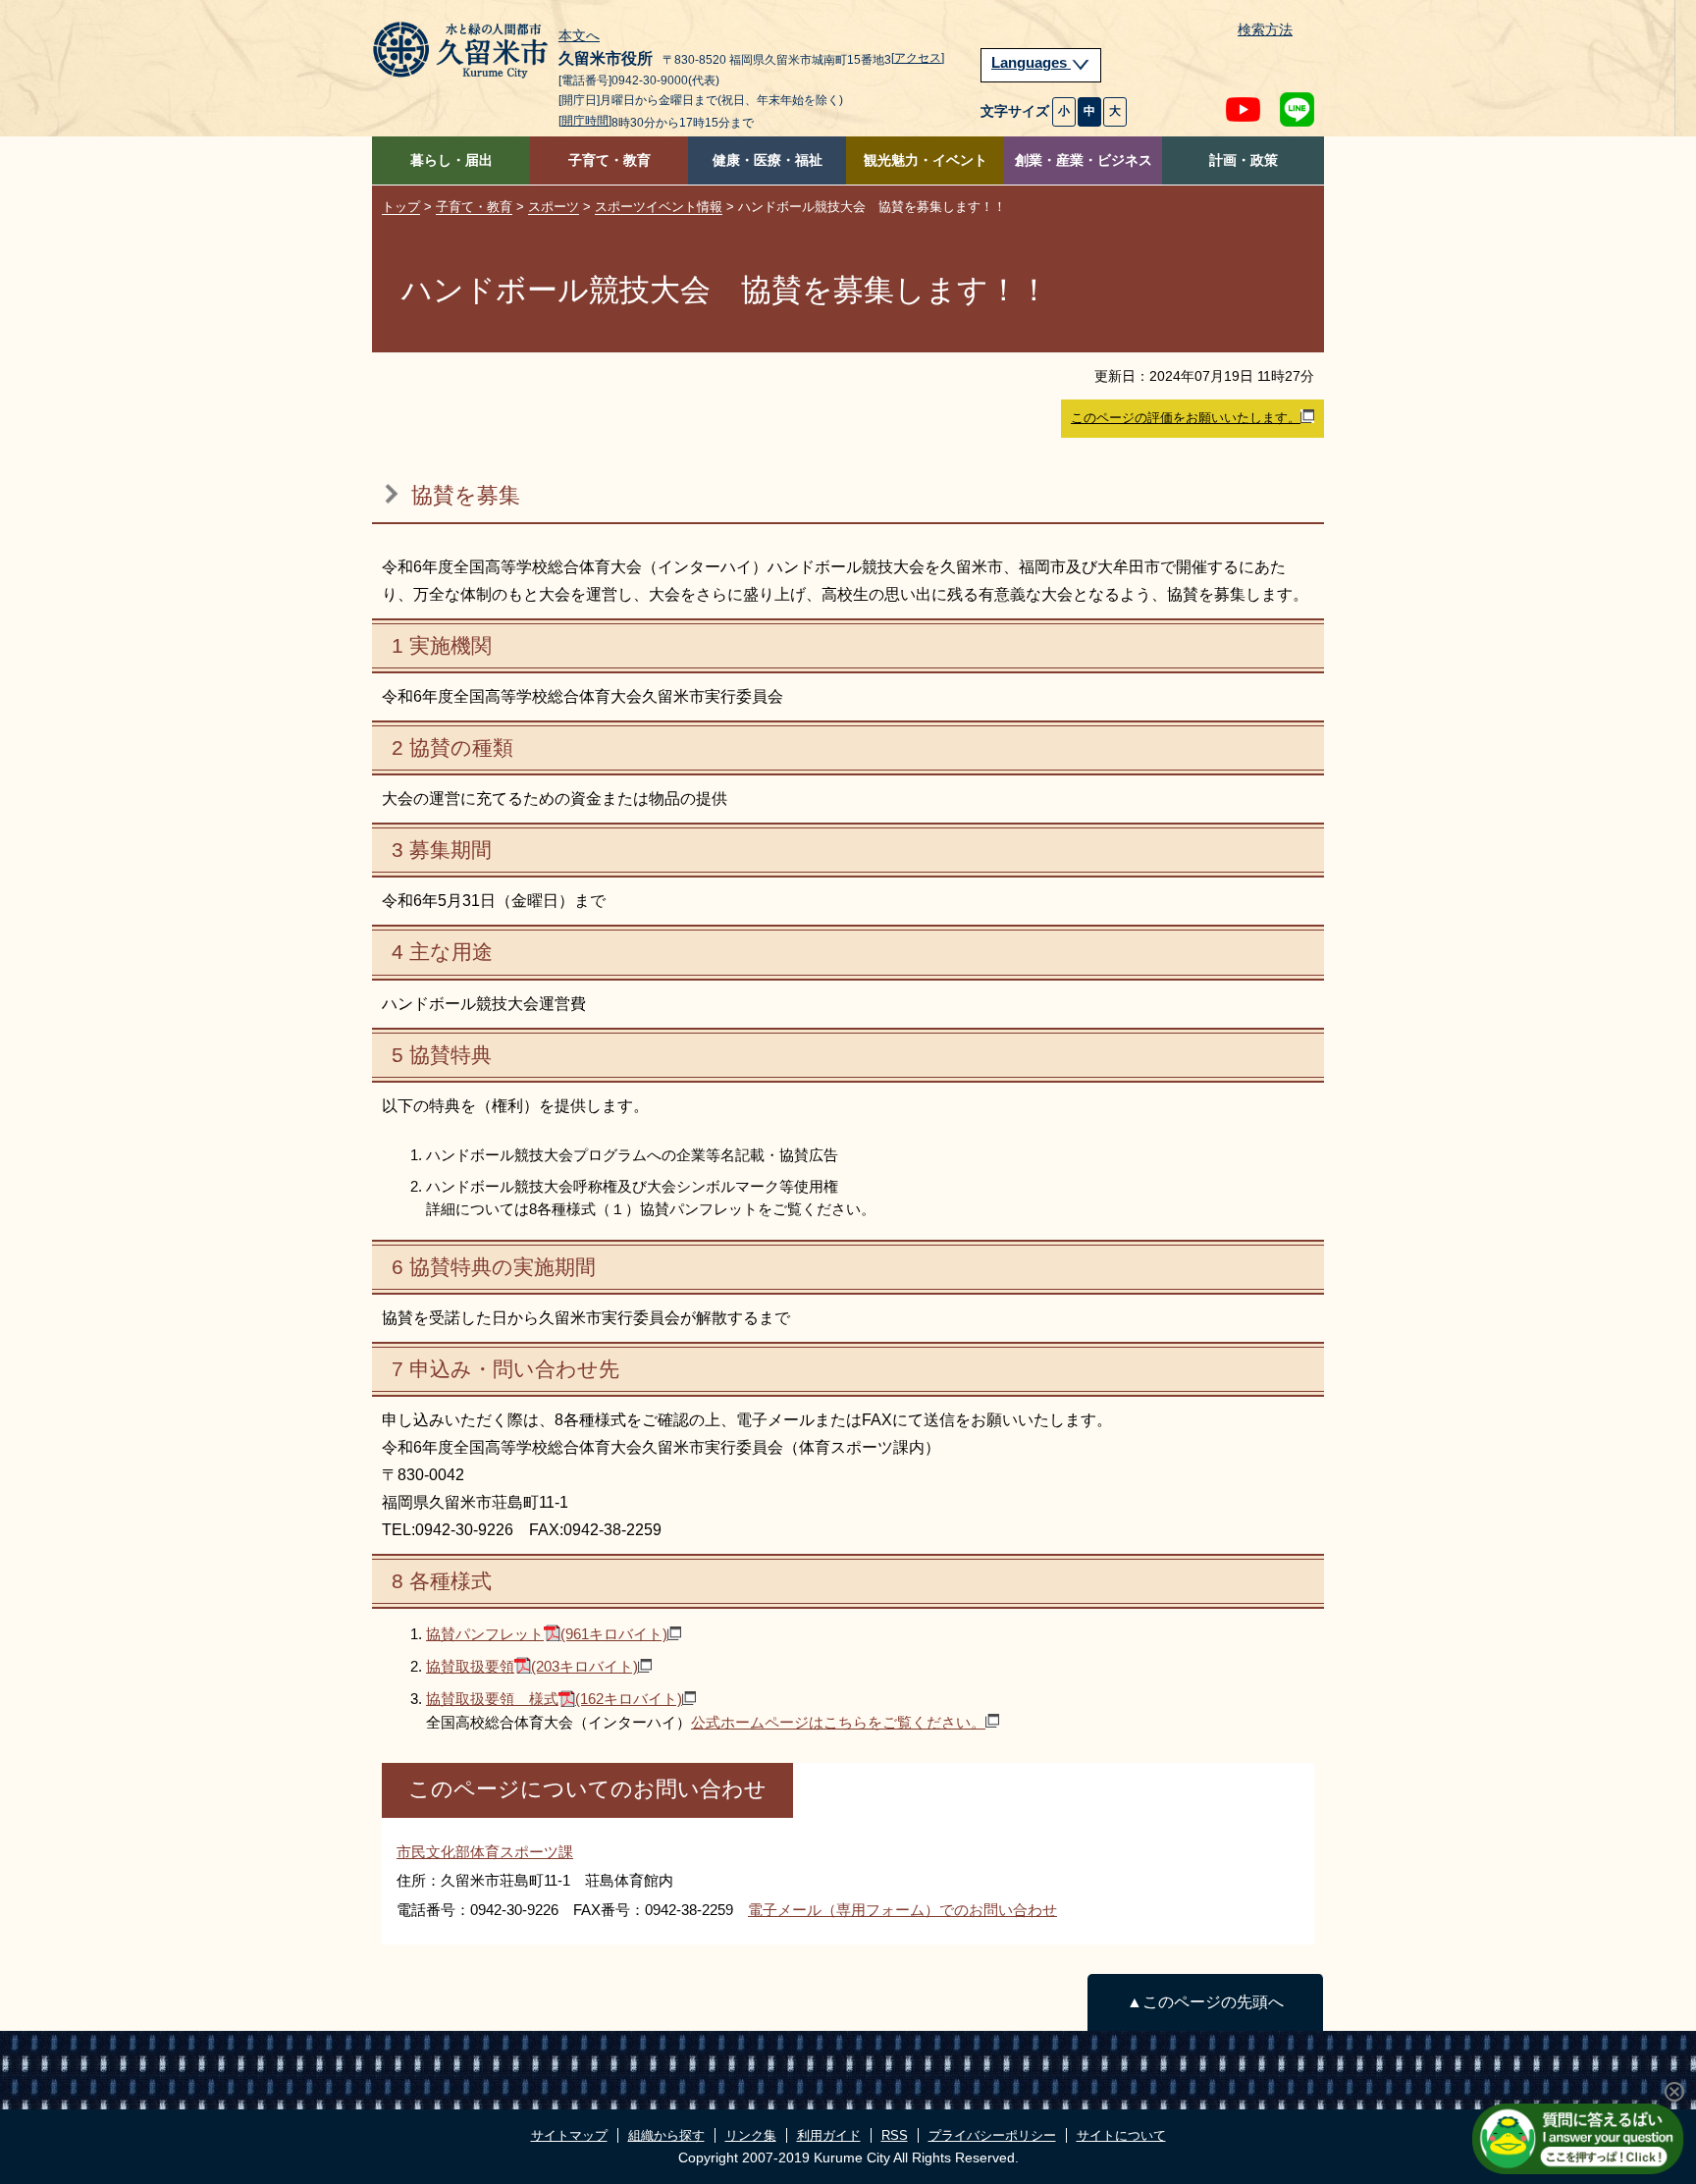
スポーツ (554, 207)
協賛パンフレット (547, 1634)
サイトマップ (569, 2135)
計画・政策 (1244, 160)
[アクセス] (918, 58)
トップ (401, 207)
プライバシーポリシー (992, 2135)
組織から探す (666, 2135)
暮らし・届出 (451, 160)
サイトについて (1121, 2135)
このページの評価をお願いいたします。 (1186, 418)
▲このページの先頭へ (1205, 2002)
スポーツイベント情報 (659, 207)
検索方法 (1265, 30)
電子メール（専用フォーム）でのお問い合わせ (902, 1910)
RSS (895, 2135)
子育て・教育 (609, 160)
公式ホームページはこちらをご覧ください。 (838, 1722)
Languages (1031, 63)
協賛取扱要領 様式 (554, 1699)
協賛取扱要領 (532, 1666)
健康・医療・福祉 (768, 160)
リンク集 (751, 2135)
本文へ (579, 36)
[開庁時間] (585, 121)
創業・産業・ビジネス (1084, 160)
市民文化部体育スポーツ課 (485, 1852)
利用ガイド (829, 2135)
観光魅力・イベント (926, 160)
